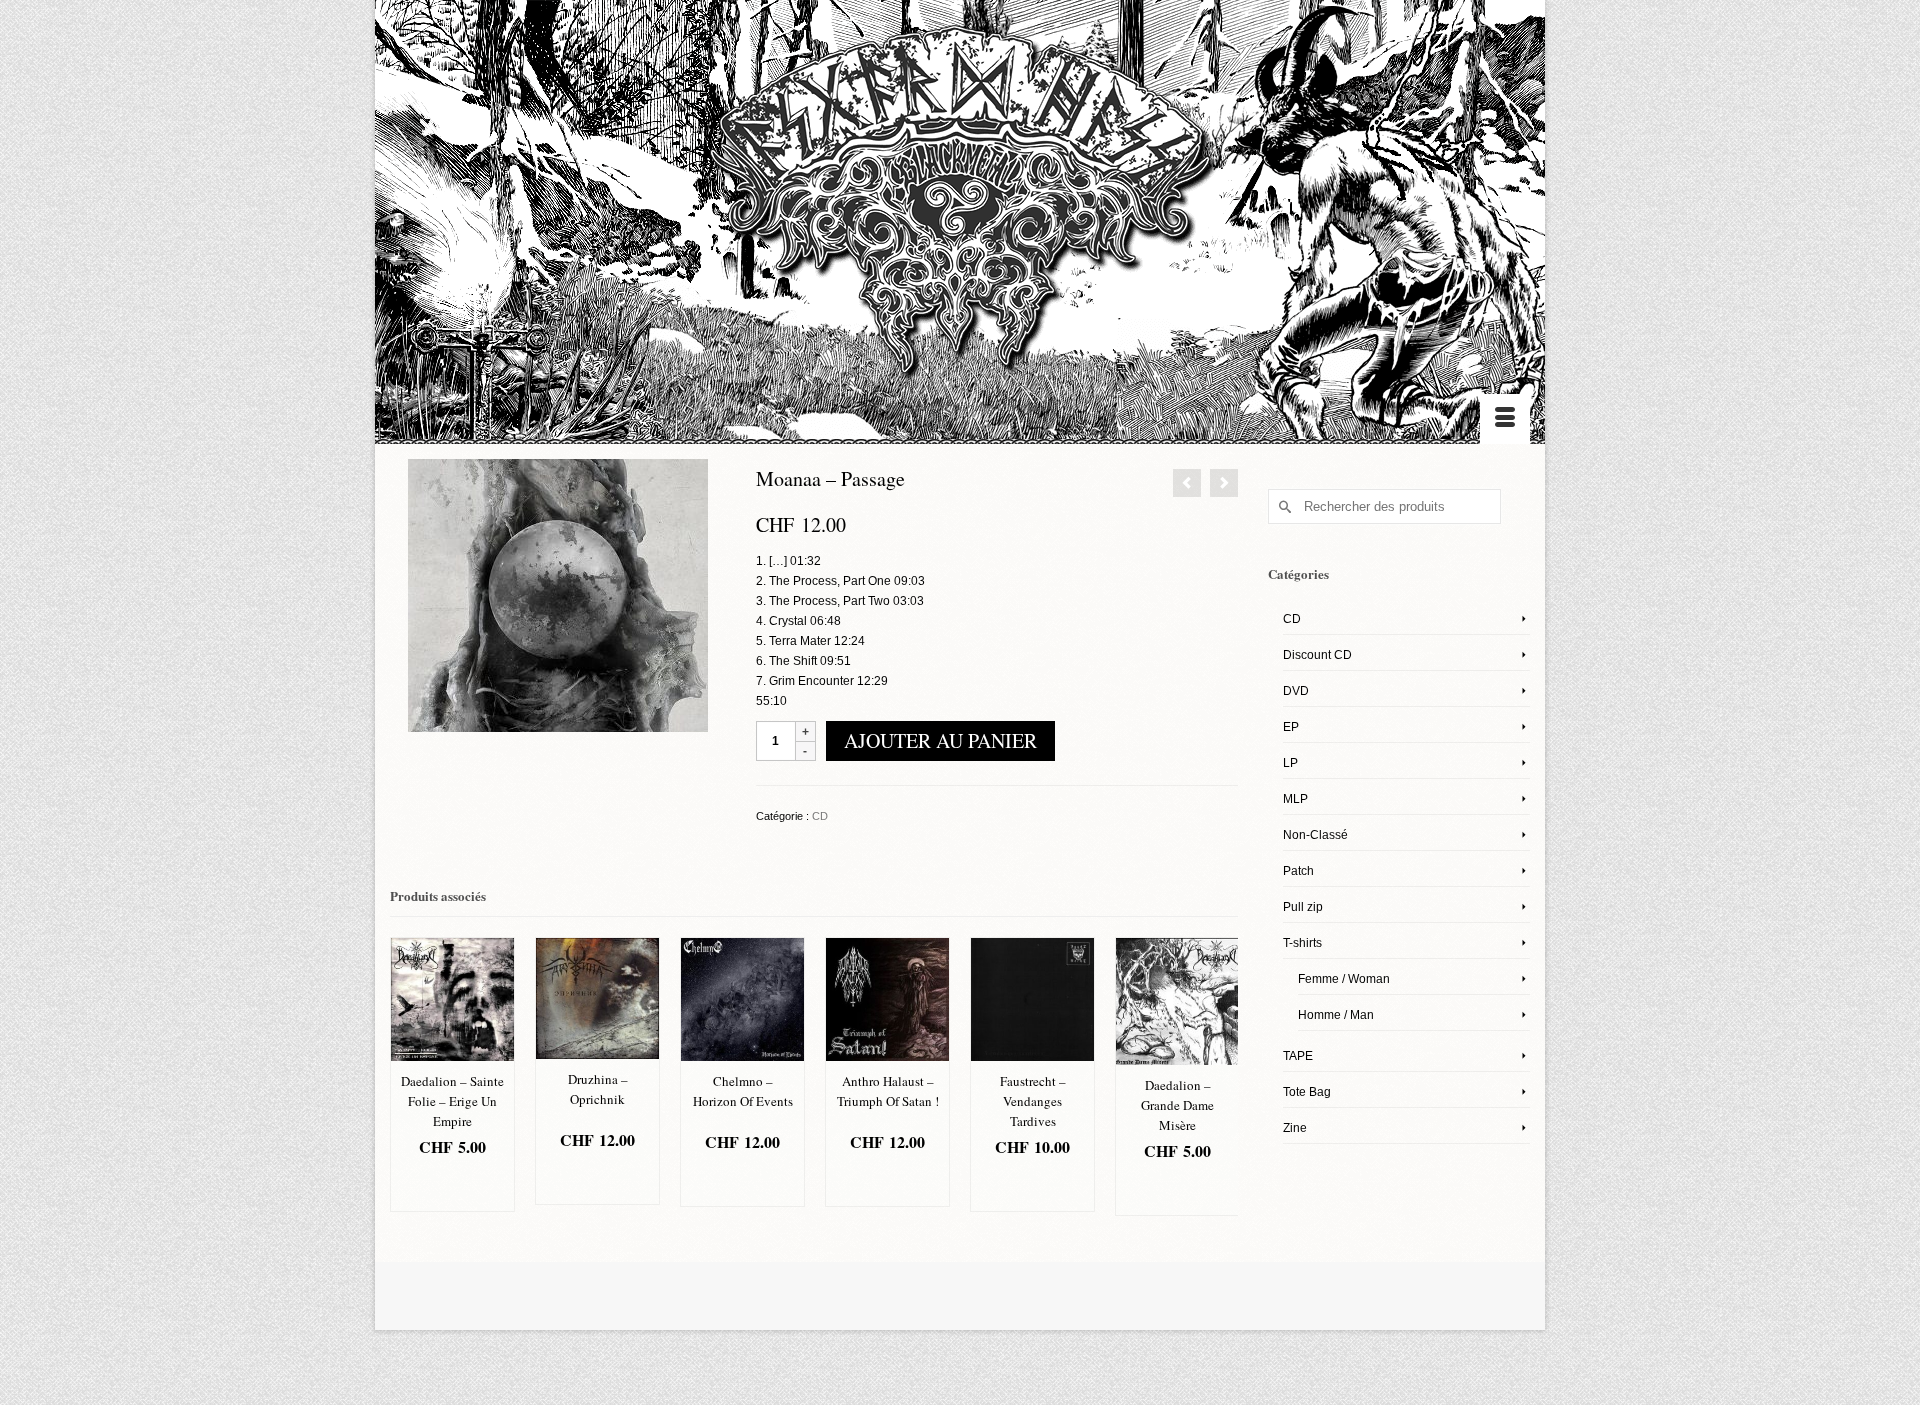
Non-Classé (1315, 835)
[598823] (558, 595)
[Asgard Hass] (960, 210)
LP (1290, 763)
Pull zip (1303, 907)
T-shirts (1302, 943)
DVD (1296, 691)
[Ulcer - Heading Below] (1224, 483)
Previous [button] (407, 1084)
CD (820, 816)
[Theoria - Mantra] (1187, 483)
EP (1291, 727)
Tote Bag (1307, 1092)
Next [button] (1220, 1084)
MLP (1295, 799)
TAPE (1298, 1056)
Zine (1295, 1128)
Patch (1298, 871)
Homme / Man (1336, 1015)
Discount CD (1317, 655)
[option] (452, 1074)
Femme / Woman (1344, 979)
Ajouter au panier (940, 740)
